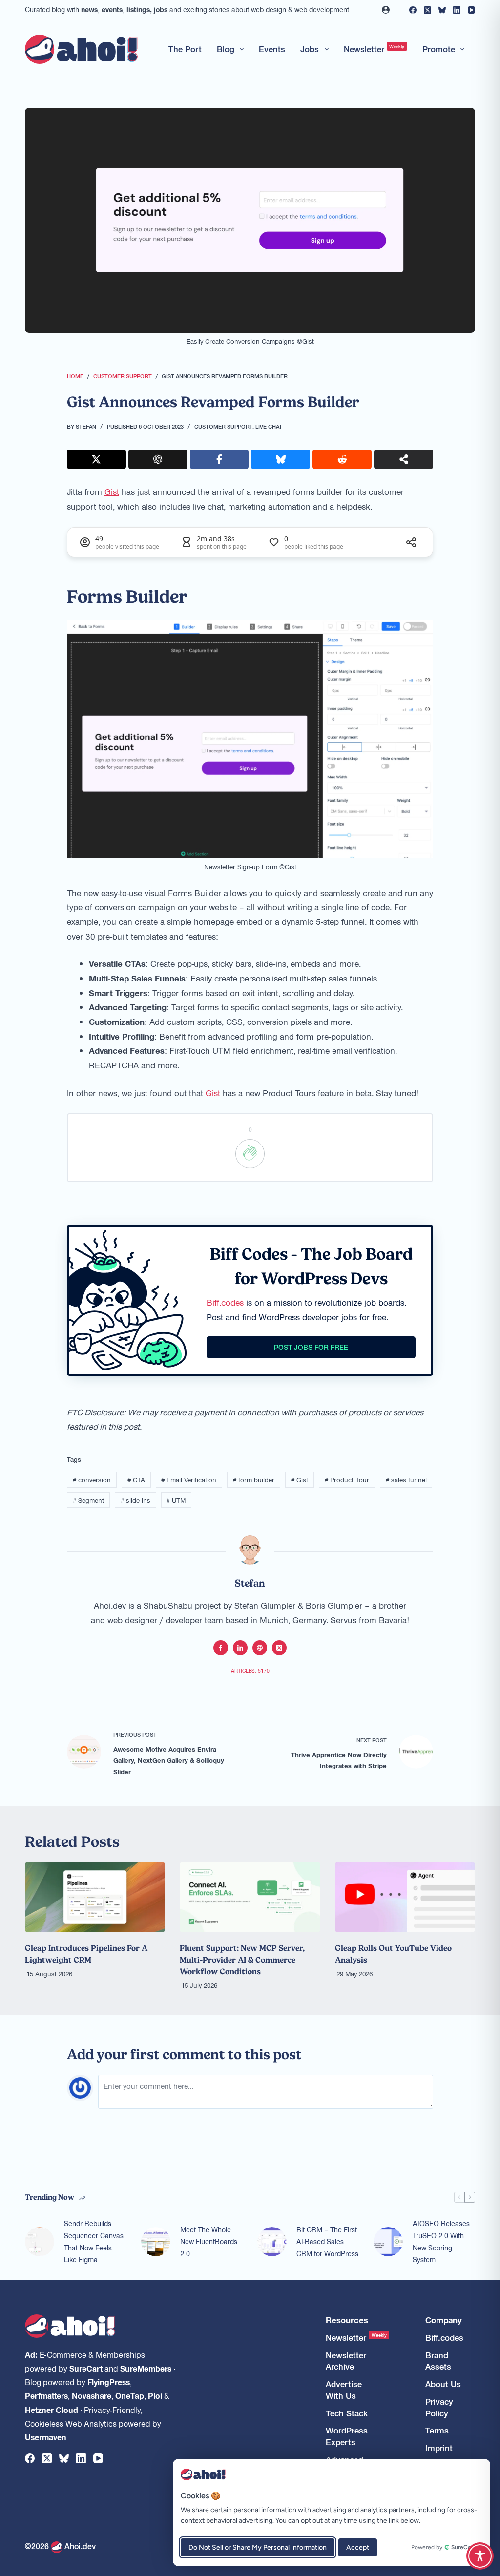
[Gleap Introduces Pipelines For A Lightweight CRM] (95, 1897)
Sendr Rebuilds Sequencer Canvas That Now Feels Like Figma (94, 2241)
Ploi (155, 2395)
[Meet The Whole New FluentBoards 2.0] (156, 2242)
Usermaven (46, 2437)
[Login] (386, 10)
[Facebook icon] (221, 1648)
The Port (185, 49)
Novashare (92, 2395)
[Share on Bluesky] (281, 459)
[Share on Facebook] (219, 459)
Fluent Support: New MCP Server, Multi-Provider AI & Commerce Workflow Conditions (242, 1960)
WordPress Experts (347, 2436)
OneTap (130, 2395)
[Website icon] (260, 1648)
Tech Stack (347, 2413)
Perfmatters (46, 2395)
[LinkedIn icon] (240, 1648)
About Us (443, 2384)
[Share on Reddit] (342, 459)
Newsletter (374, 49)
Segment (88, 1500)
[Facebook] (413, 10)
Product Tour (347, 1480)
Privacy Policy (439, 2407)
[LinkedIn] (457, 10)
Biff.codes (225, 1302)
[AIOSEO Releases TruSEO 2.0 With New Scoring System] (388, 2242)
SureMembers (146, 2368)
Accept (358, 2547)
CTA (136, 1480)
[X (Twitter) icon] (279, 1648)
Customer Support (223, 426)
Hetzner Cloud (52, 2410)
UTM (176, 1500)
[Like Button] (250, 1154)
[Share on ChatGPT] (158, 459)
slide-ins (135, 1500)
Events (272, 49)
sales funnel (406, 1480)
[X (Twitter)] (427, 10)
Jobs (310, 49)
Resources (347, 2320)
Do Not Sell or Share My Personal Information (258, 2547)
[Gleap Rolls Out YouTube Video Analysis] (405, 1897)
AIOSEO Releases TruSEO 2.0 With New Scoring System (441, 2241)
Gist (112, 491)
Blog (226, 49)
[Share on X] (96, 459)
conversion (92, 1480)
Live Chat (269, 426)
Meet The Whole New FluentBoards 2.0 (209, 2242)
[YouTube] (471, 10)
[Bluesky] (442, 10)
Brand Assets (438, 2361)
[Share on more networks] (404, 459)
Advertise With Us (344, 2390)
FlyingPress (109, 2382)
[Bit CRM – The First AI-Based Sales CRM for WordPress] (272, 2242)
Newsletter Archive (346, 2361)
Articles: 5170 (250, 1670)
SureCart (86, 2368)
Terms (437, 2430)
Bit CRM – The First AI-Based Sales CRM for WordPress (327, 2242)
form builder (254, 1480)
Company (444, 2320)
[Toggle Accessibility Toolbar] (480, 2556)
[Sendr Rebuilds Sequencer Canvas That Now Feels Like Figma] (40, 2242)
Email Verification (189, 1480)
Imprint (439, 2448)
